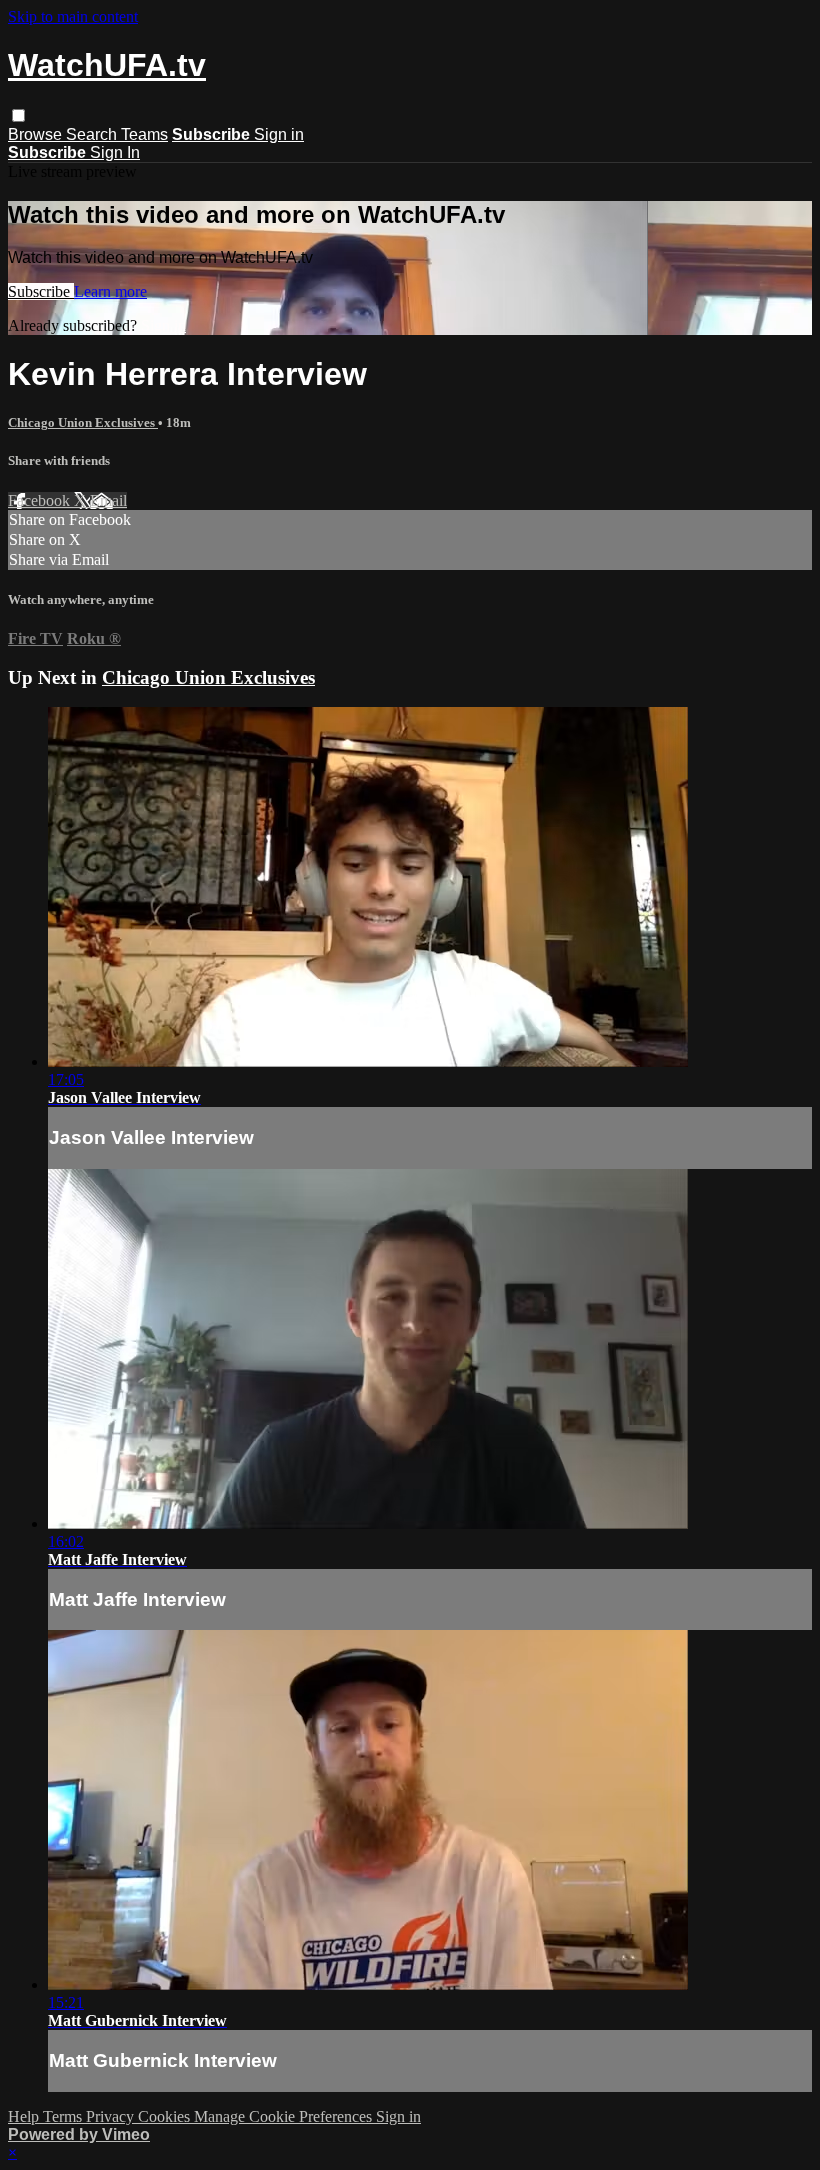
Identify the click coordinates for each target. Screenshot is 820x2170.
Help (25, 2116)
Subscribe (41, 291)
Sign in (279, 134)
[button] (18, 115)
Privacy (112, 2116)
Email (108, 500)
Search (93, 134)
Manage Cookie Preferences (285, 2116)
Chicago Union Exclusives (83, 422)
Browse (37, 134)
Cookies (166, 2116)
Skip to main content (73, 16)
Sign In (115, 152)
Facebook (41, 500)
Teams (144, 134)
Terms (64, 2116)
